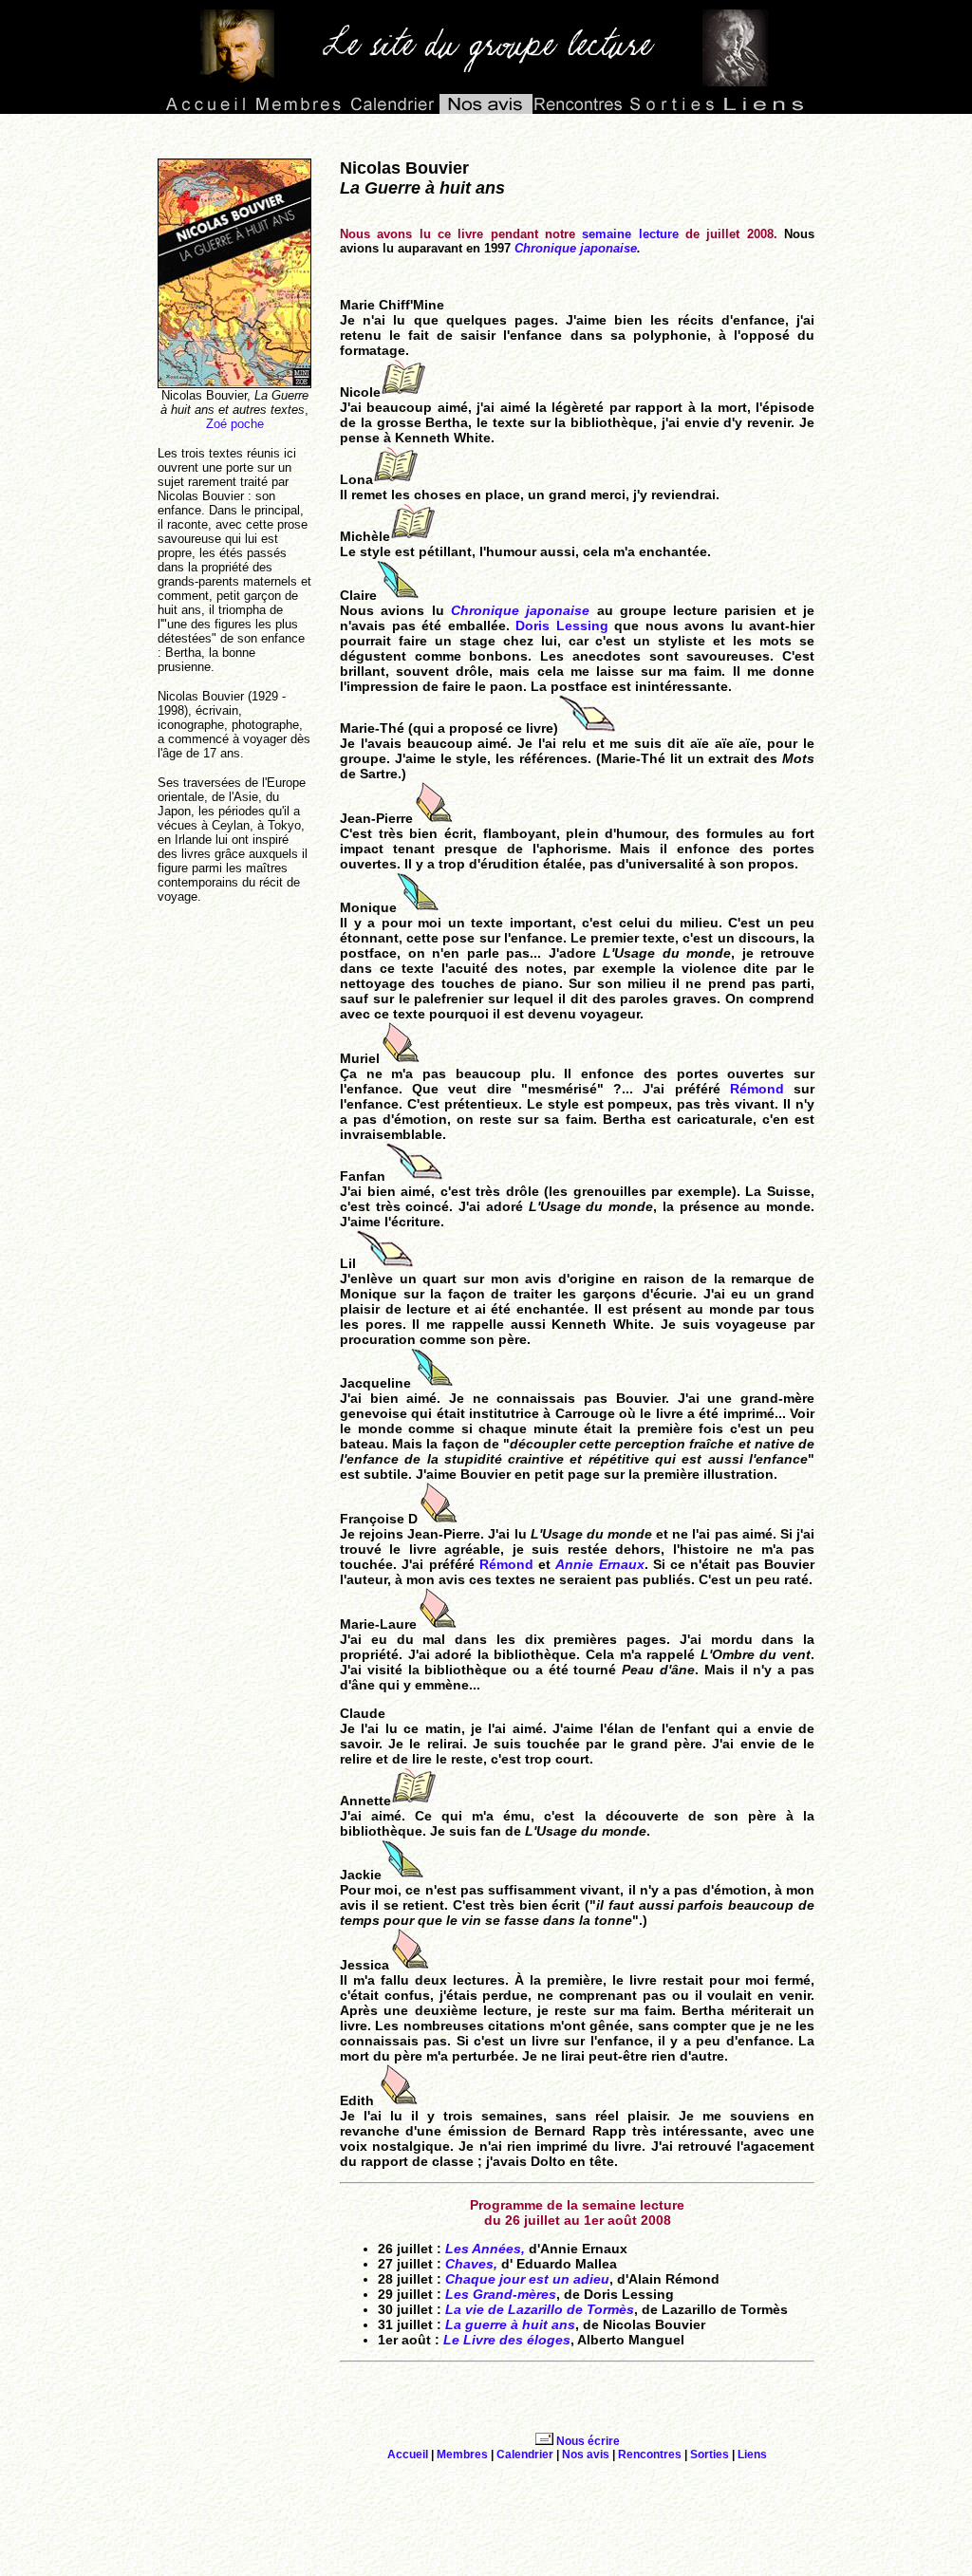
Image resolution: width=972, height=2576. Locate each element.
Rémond (757, 1089)
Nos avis (586, 2455)
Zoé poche (235, 424)
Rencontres (650, 2455)
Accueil (408, 2455)
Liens (752, 2455)
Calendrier (525, 2455)
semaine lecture (630, 234)
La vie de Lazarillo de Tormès (540, 2309)
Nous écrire (588, 2441)
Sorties (710, 2455)
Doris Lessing (562, 625)
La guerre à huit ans (510, 2324)
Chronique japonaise (576, 248)
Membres (462, 2455)
